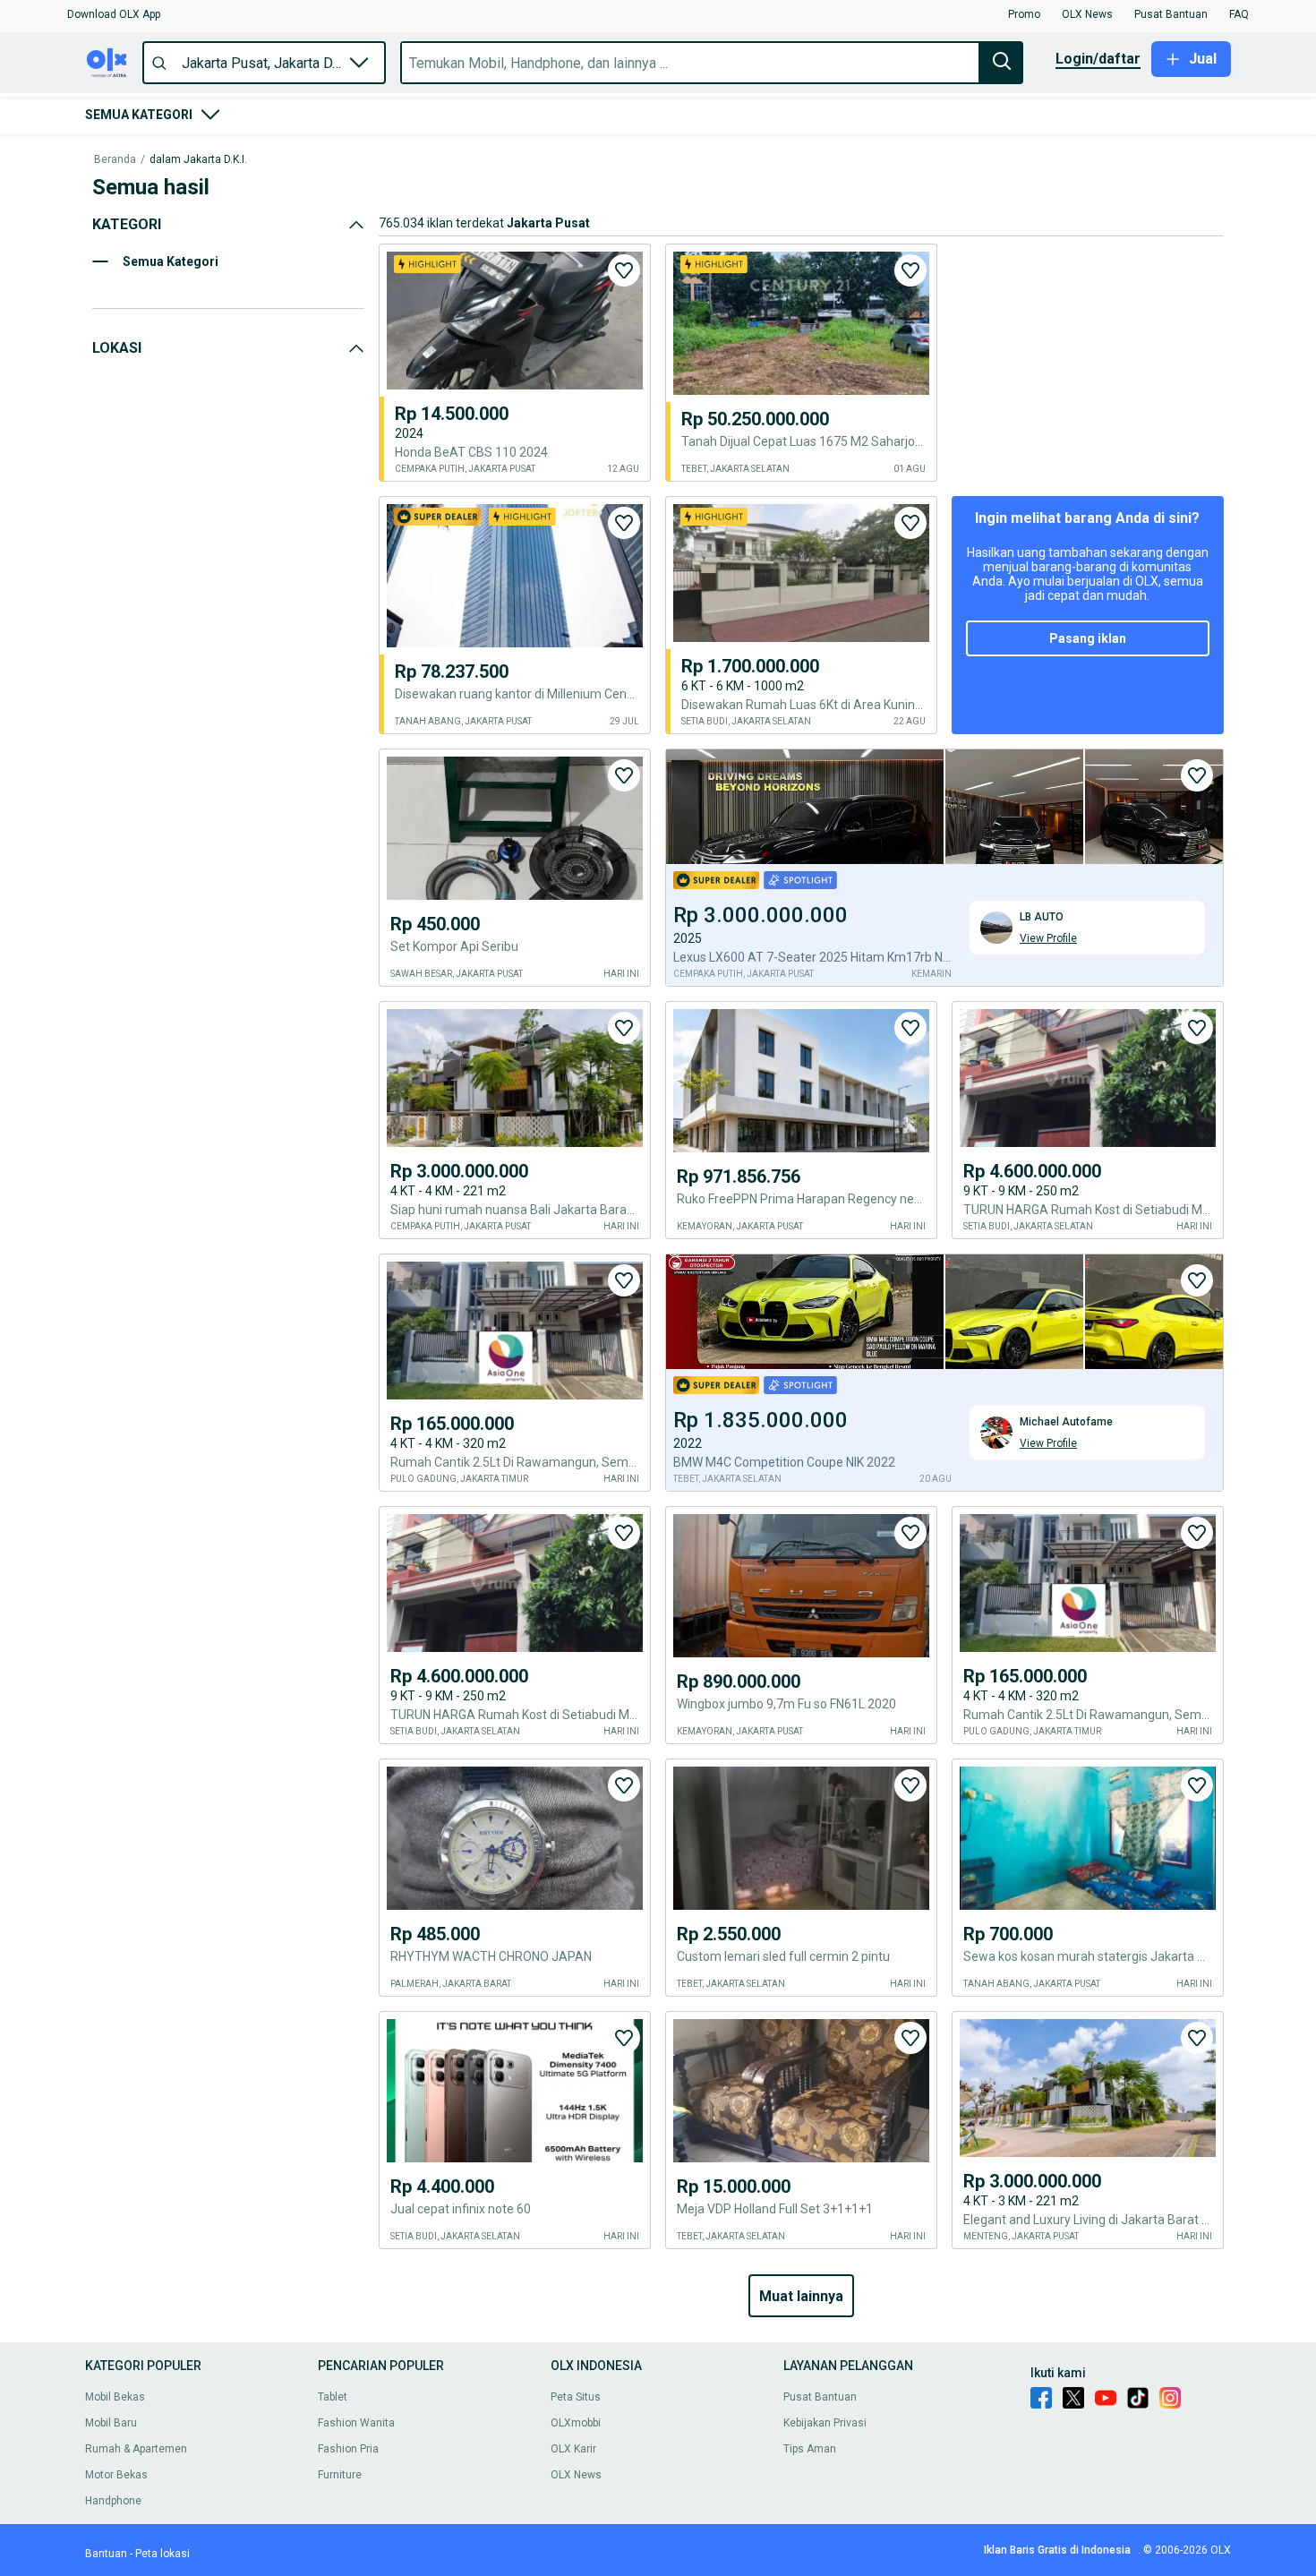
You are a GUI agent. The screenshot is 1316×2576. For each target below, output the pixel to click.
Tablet (333, 2397)
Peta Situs (576, 2397)
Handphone (113, 2501)
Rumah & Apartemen (136, 2449)
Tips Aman (810, 2449)
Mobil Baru (111, 2423)
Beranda (115, 160)
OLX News (576, 2475)
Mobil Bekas (115, 2397)
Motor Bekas (116, 2475)
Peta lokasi (162, 2554)
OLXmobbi (576, 2423)
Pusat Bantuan (820, 2397)
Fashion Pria (348, 2449)
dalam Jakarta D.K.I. (198, 160)
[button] (114, 14)
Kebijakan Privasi (825, 2423)
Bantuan (106, 2554)
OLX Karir (573, 2449)
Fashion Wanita (356, 2423)
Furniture (340, 2475)
